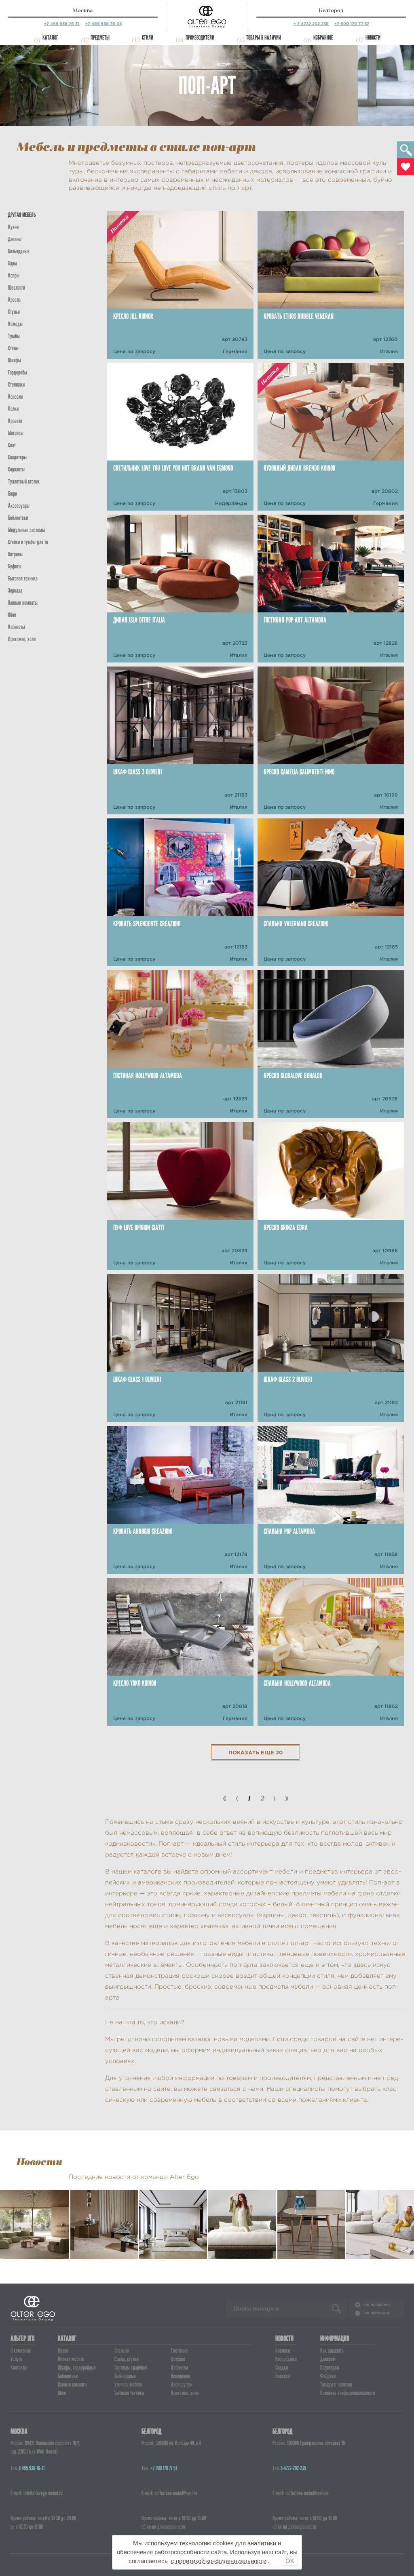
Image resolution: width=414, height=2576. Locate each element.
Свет (12, 445)
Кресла (14, 300)
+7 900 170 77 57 (352, 24)
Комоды (15, 324)
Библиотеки (18, 518)
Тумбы (14, 336)
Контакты (19, 2368)
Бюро (13, 494)
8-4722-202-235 (293, 2468)
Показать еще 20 (256, 1753)
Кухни (13, 227)
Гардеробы (18, 372)
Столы (13, 348)
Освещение (181, 2376)
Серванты (16, 469)
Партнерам (330, 2368)
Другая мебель (22, 215)
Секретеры (17, 457)
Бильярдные (125, 2376)
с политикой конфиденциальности (219, 2561)
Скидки (282, 2368)
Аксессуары (182, 2385)
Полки (13, 409)
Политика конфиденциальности (347, 2393)
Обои (12, 615)
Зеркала (15, 591)
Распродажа (286, 2359)
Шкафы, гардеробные (77, 2368)
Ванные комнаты (23, 603)
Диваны (15, 239)
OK (290, 2561)
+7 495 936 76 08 (103, 24)
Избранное (323, 38)
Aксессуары (19, 506)
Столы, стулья (127, 2359)
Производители (200, 38)
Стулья (14, 312)
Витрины (15, 554)
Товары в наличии (264, 38)
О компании (21, 2351)
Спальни (121, 2351)
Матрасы (16, 433)
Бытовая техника (23, 578)
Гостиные (179, 2351)
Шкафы (15, 360)
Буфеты (15, 566)
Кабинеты (17, 627)
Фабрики (328, 2376)
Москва (83, 10)
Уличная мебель (129, 2385)
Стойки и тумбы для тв (28, 542)
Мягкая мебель (71, 2359)
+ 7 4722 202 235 (312, 24)
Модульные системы (26, 530)
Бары (13, 263)
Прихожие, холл (22, 639)
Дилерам (328, 2359)
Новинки (283, 2351)
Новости (373, 38)
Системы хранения (131, 2368)
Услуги (16, 2359)
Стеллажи (16, 385)
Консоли (15, 397)
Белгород (331, 10)
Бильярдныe (19, 251)
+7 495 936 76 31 (62, 24)
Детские (178, 2359)
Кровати (15, 421)
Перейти (35, 2243)
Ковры (14, 275)
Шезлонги (17, 288)
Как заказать (332, 2351)
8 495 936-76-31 (32, 2468)
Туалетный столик (24, 482)
